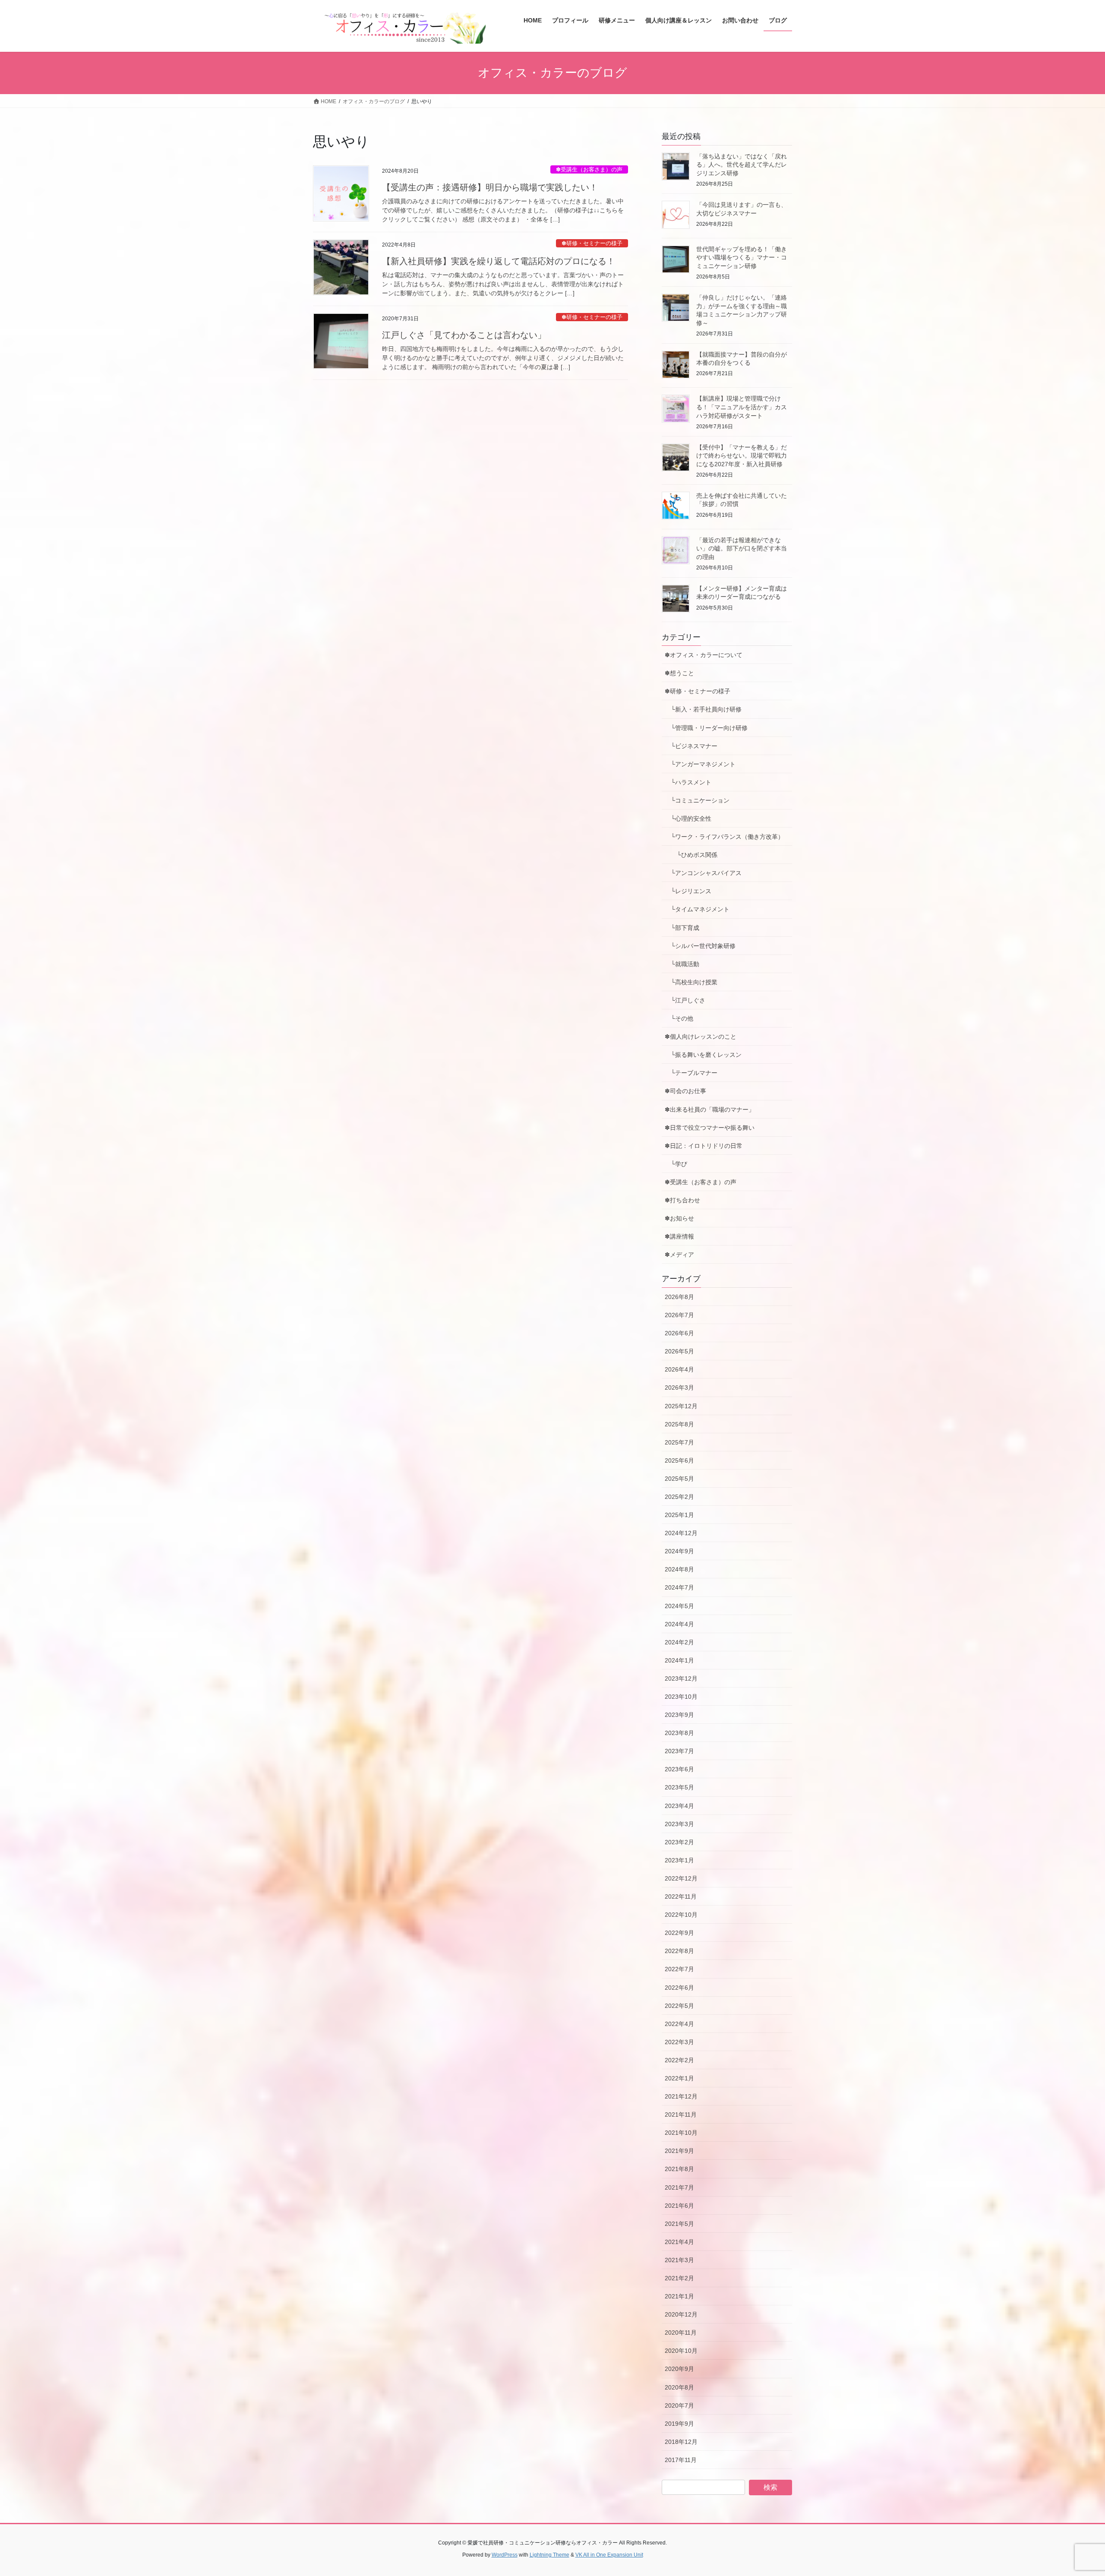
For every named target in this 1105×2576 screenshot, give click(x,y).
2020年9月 (679, 2369)
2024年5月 (679, 1606)
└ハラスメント (688, 782)
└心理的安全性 (688, 819)
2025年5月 (679, 1479)
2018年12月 (681, 2442)
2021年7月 (679, 2187)
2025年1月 (679, 1515)
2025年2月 (679, 1497)
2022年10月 (681, 1915)
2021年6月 (679, 2206)
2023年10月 (681, 1697)
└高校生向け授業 (691, 982)
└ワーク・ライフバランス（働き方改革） (724, 837)
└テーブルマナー (694, 1073)
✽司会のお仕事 (685, 1091)
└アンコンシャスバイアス (703, 873)
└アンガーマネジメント (700, 764)
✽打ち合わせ (682, 1200)
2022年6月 (679, 1988)
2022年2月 (679, 2060)
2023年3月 (679, 1824)
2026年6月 (679, 1333)
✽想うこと (679, 673)
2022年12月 (681, 1878)
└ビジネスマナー (691, 746)
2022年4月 (679, 2024)
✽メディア (679, 1255)
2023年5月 (679, 1787)
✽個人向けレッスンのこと (701, 1037)
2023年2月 (679, 1842)
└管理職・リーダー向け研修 (706, 728)
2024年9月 (679, 1551)
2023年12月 (681, 1678)
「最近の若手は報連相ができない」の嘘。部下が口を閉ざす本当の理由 (742, 548)
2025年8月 (679, 1424)
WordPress (505, 2555)
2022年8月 (679, 1951)
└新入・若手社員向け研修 (703, 709)
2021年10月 (681, 2133)
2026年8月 (679, 1297)
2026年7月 (679, 1315)
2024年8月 (679, 1569)
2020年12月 (681, 2314)
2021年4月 (679, 2242)
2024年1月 (679, 1660)
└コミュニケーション (697, 800)
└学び (679, 1164)
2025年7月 (679, 1442)
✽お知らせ (679, 1218)
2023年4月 (679, 1806)
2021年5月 (679, 2224)
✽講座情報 (679, 1236)
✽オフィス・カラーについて (704, 655)
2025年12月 (681, 1406)
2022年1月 (679, 2078)
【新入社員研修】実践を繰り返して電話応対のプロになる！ (499, 261)
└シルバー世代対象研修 (700, 946)
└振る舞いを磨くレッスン (706, 1055)
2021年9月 (679, 2151)
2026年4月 (679, 1369)
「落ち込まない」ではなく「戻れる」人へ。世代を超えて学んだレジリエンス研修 (742, 165)
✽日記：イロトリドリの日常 (704, 1146)
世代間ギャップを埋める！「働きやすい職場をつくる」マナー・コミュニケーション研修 (742, 258)
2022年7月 (679, 1969)
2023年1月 (679, 1860)
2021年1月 (679, 2296)
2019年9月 (679, 2424)
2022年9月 (679, 1933)
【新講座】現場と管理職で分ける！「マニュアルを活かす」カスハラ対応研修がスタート (742, 407)
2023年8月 (679, 1733)
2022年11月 (681, 1896)
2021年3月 (679, 2260)
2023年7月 (679, 1751)
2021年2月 (679, 2278)
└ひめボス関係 (694, 855)
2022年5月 (679, 2006)
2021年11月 (681, 2115)
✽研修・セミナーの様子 (592, 243)
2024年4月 (679, 1624)
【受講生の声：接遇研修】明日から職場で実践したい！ (490, 187)
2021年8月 (679, 2169)
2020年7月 (679, 2405)
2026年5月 (679, 1351)
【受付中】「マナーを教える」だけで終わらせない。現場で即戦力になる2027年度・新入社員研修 (742, 456)
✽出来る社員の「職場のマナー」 (710, 1109)
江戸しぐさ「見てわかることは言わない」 (464, 335)
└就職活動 (682, 964)
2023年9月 (679, 1715)
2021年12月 (681, 2096)
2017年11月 (681, 2460)
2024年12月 (681, 1533)
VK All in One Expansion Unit (609, 2555)
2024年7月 (679, 1587)
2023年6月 (679, 1769)
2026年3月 (679, 1388)
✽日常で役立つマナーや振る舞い (710, 1128)
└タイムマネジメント (697, 909)
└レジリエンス (688, 891)
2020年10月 (681, 2351)
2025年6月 (679, 1460)
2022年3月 (679, 2042)
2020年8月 (679, 2387)
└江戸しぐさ (685, 1000)
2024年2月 (679, 1642)
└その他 (679, 1018)
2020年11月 (681, 2333)
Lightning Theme (549, 2555)
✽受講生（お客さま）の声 (589, 169)
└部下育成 (682, 928)
